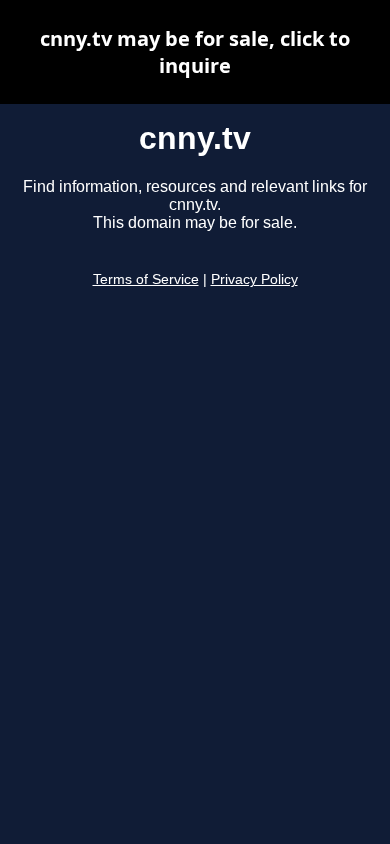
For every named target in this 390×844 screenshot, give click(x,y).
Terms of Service (146, 279)
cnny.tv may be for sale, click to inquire (195, 52)
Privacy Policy (254, 279)
